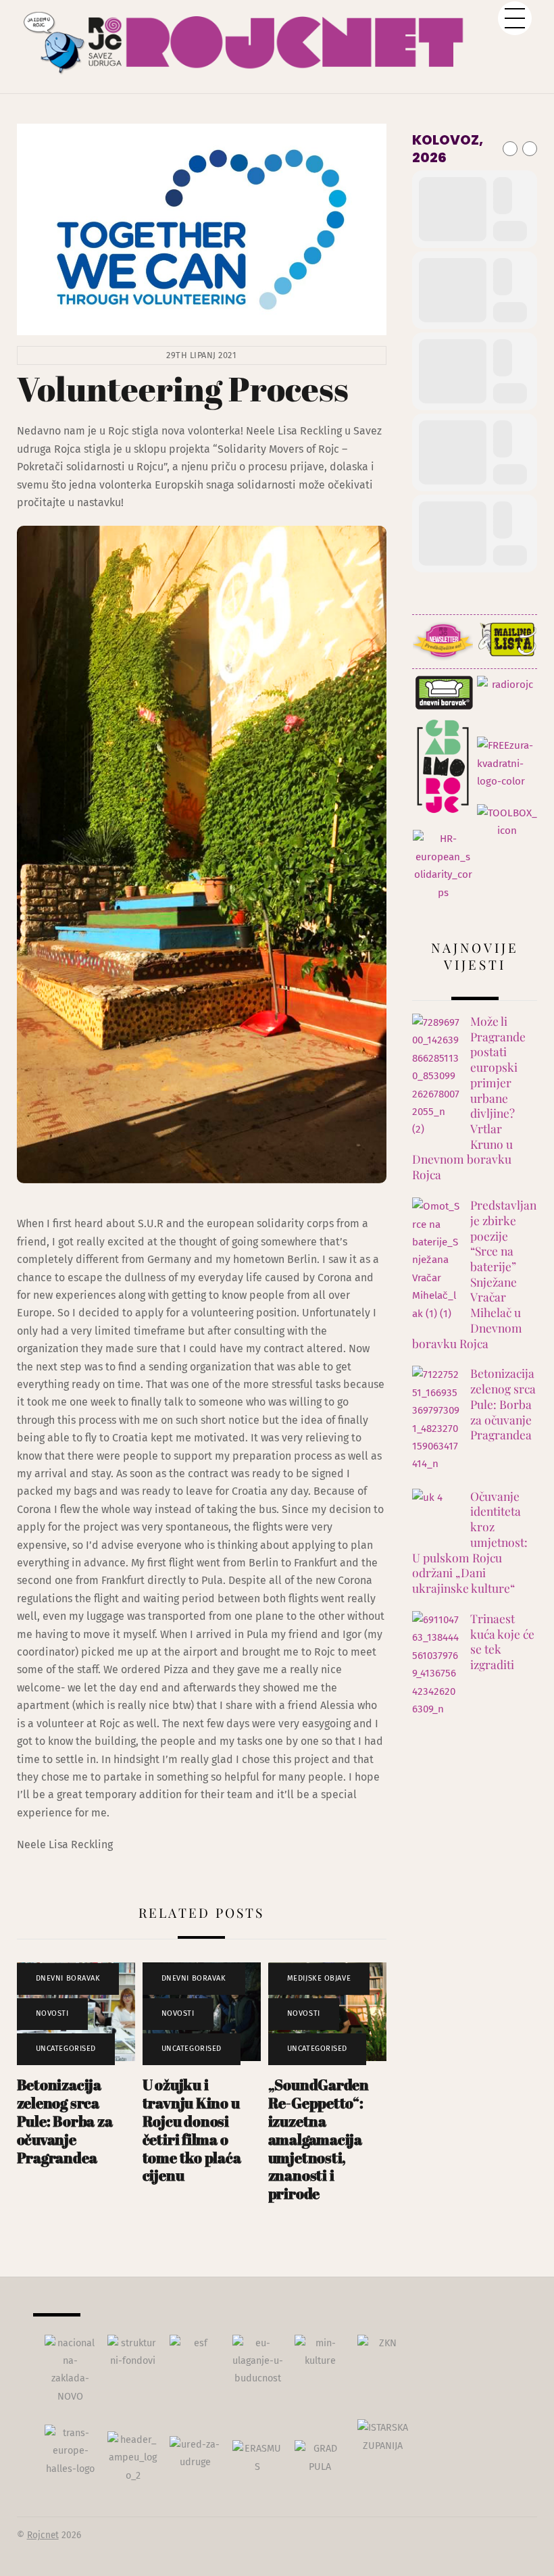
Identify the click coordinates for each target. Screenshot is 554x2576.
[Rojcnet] (277, 54)
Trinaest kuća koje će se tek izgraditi (502, 1641)
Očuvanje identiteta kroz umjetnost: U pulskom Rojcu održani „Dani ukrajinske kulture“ (470, 1542)
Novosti (52, 2013)
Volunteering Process (183, 389)
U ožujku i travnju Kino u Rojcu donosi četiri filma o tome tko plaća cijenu (192, 2130)
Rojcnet (43, 2535)
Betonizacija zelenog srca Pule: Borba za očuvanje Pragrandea (65, 2121)
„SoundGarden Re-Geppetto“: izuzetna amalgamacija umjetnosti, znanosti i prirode (319, 2139)
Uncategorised (66, 2049)
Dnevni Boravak (68, 1978)
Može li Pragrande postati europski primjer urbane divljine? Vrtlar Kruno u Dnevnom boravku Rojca (469, 1098)
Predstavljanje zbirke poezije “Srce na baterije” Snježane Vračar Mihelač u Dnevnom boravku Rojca (474, 1274)
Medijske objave (319, 1978)
